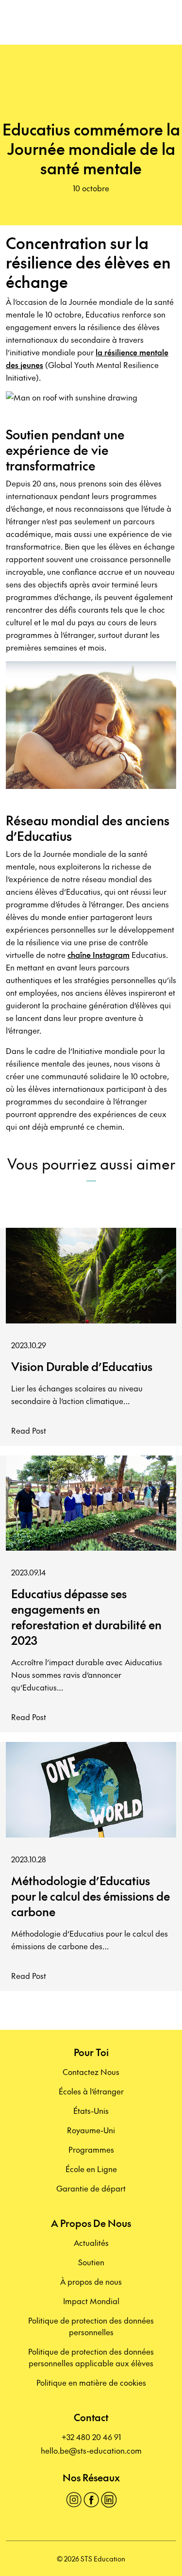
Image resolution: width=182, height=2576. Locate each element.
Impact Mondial (91, 2301)
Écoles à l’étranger (91, 2091)
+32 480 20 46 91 (91, 2437)
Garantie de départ (91, 2188)
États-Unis (91, 2110)
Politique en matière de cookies (91, 2382)
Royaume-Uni (91, 2130)
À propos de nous (91, 2281)
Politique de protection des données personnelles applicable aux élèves (91, 2357)
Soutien (91, 2262)
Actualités (91, 2242)
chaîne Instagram (99, 954)
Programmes (91, 2149)
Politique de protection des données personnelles (91, 2326)
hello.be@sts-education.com (91, 2450)
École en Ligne (91, 2169)
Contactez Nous (91, 2072)
